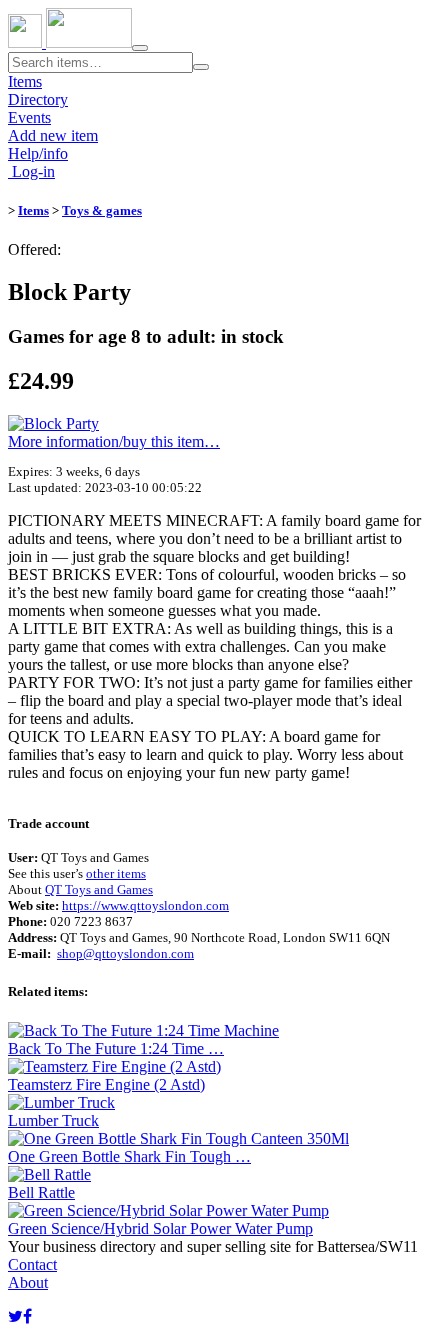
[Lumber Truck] (61, 1102)
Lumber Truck (53, 1120)
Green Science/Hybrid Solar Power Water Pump (160, 1228)
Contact (32, 1264)
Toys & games (102, 210)
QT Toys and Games (99, 889)
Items (25, 81)
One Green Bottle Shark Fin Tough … (129, 1156)
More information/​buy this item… (114, 441)
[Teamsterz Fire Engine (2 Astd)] (114, 1066)
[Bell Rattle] (49, 1174)
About (28, 1282)
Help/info (38, 153)
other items (116, 873)
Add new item (53, 135)
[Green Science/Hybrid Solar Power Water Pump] (168, 1210)
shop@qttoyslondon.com (125, 953)
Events (29, 117)
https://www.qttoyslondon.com (145, 905)
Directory (38, 99)
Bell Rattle (41, 1192)
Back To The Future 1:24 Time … (116, 1048)
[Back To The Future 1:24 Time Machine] (143, 1030)
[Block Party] (53, 423)
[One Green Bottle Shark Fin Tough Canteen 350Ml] (178, 1138)
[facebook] (27, 1316)
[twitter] (15, 1316)
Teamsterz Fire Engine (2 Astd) (106, 1084)
